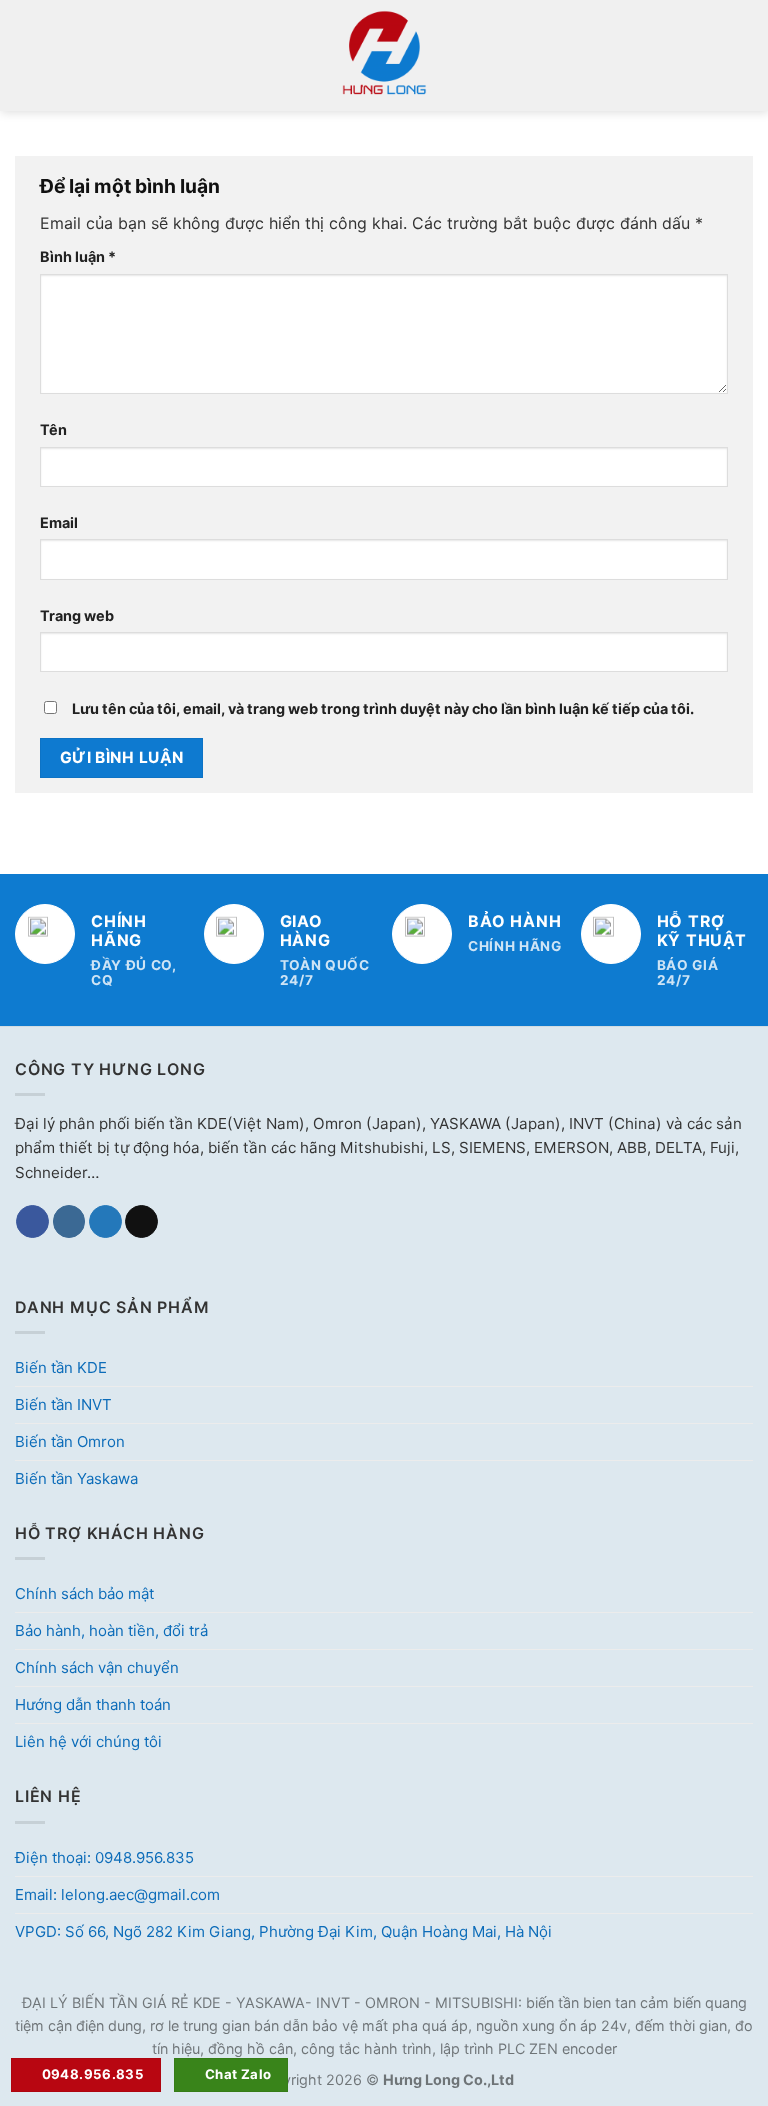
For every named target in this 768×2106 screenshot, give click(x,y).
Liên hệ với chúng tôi (88, 1741)
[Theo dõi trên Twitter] (105, 1222)
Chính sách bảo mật (84, 1593)
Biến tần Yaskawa (76, 1478)
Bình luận (78, 256)
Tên (53, 429)
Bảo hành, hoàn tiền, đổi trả (111, 1630)
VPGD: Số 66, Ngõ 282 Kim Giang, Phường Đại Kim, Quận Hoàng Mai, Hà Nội (283, 1931)
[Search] (745, 55)
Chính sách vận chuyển (97, 1667)
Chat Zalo (238, 2074)
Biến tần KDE (61, 1367)
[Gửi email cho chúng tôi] (141, 1222)
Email (59, 522)
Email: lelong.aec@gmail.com (117, 1894)
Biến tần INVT (63, 1404)
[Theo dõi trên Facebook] (32, 1222)
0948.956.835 (93, 2074)
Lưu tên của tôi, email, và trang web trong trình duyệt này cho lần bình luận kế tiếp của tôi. (383, 708)
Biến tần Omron (70, 1441)
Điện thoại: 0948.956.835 (104, 1857)
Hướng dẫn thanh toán (93, 1704)
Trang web (77, 615)
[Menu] (27, 55)
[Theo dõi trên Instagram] (69, 1222)
